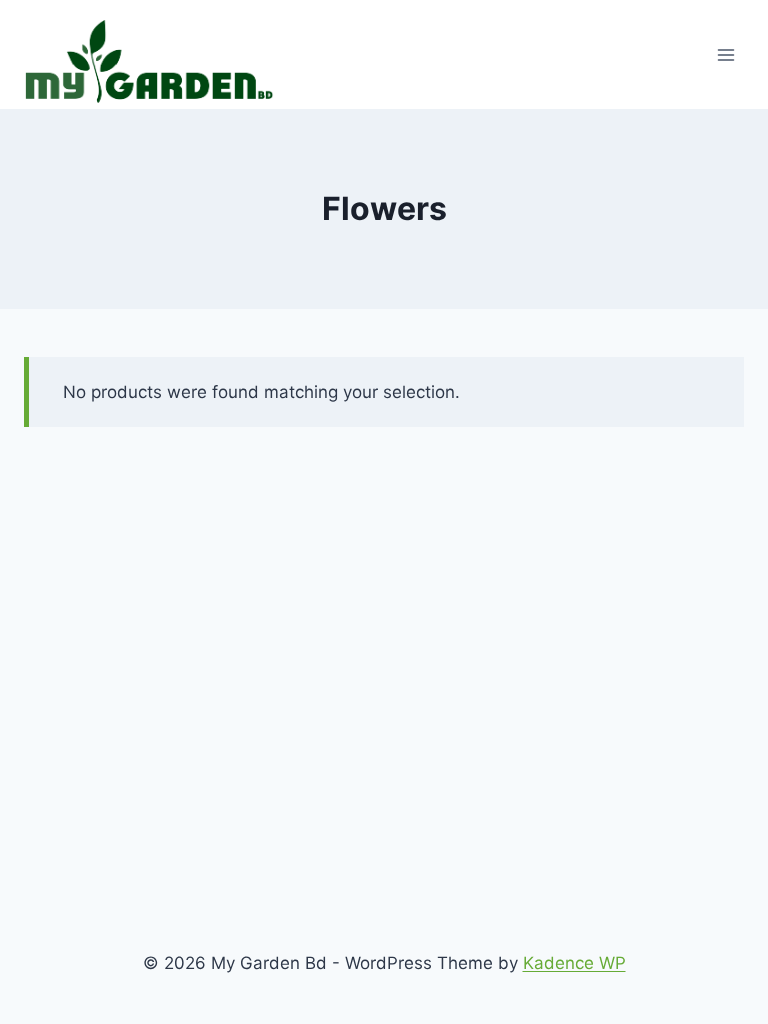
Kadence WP (574, 963)
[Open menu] (725, 54)
